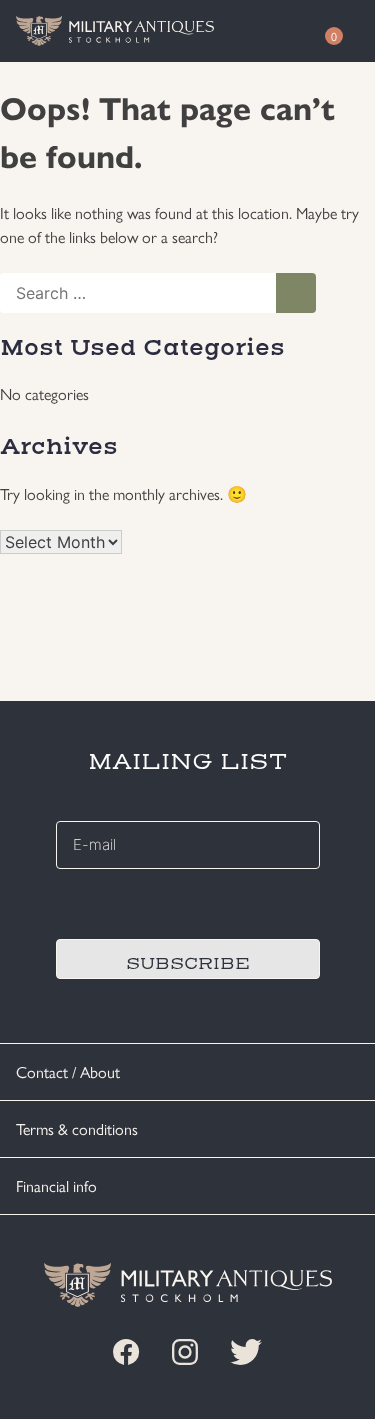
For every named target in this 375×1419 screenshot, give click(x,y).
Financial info (56, 1185)
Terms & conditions (77, 1128)
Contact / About (68, 1071)
